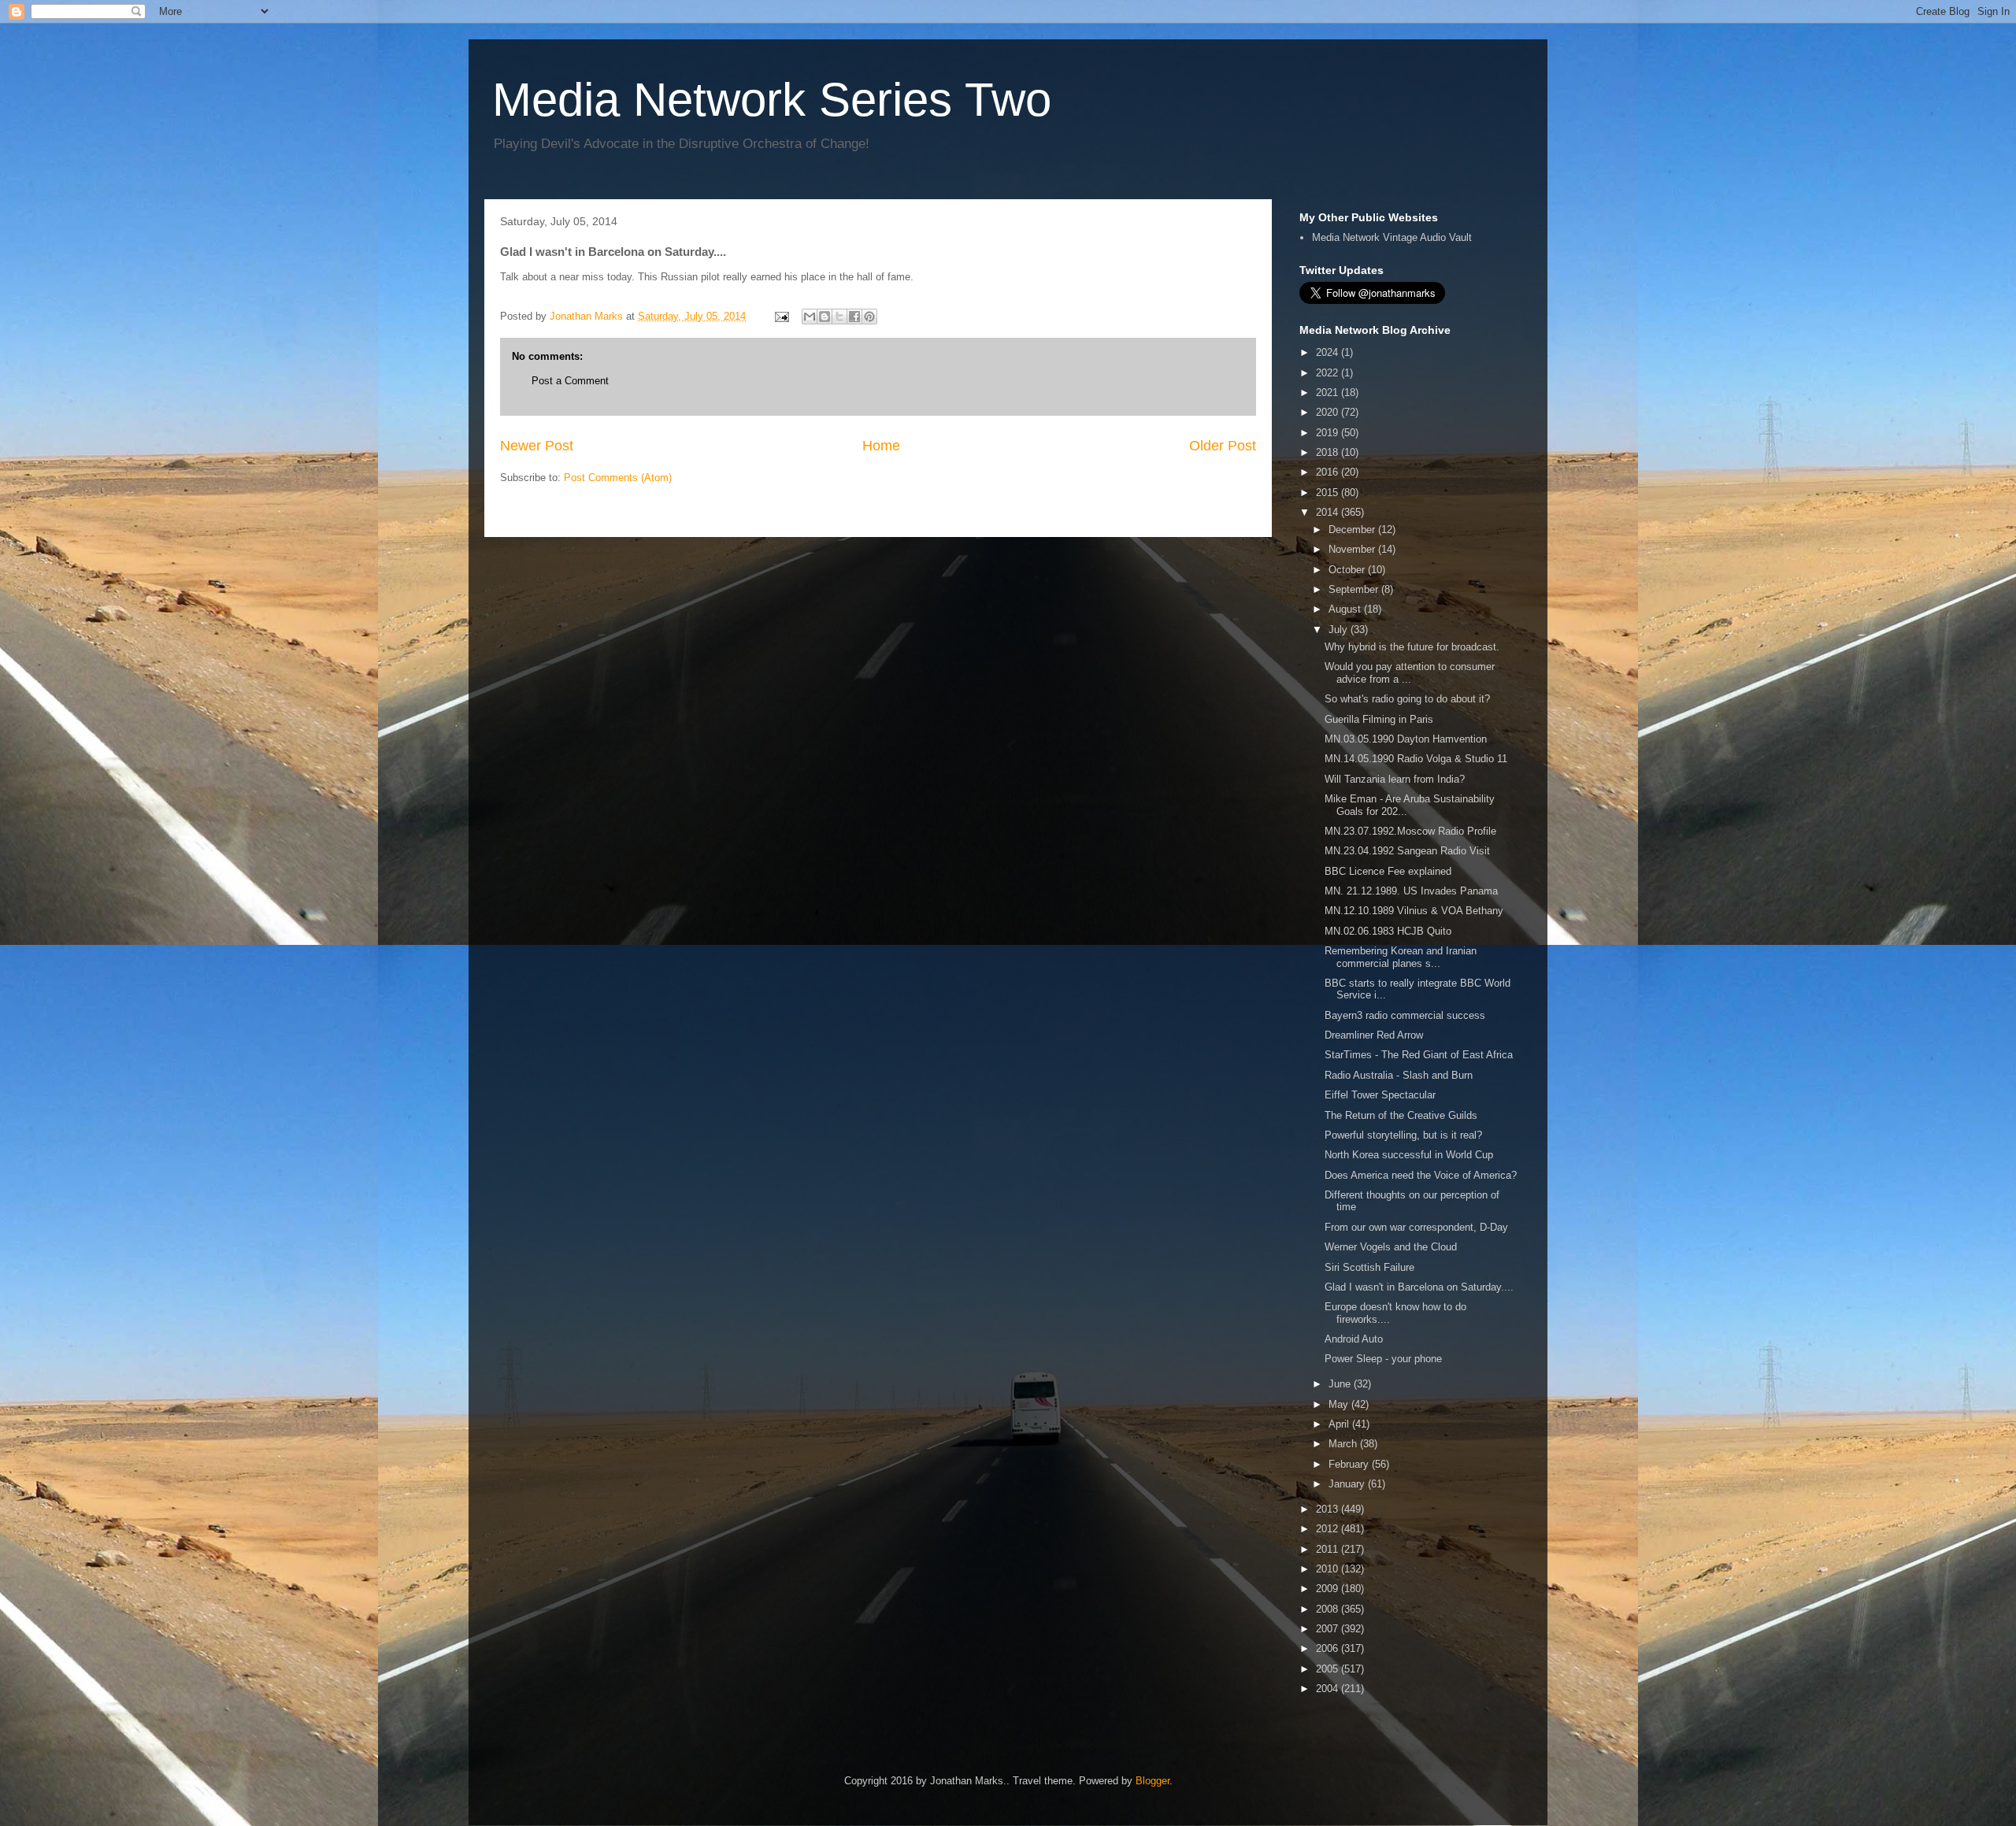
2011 (1329, 1549)
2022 (1329, 373)
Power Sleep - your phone (1383, 1359)
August (1346, 609)
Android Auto (1354, 1339)
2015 (1329, 493)
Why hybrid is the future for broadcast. (1412, 647)
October (1348, 570)
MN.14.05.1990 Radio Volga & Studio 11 (1416, 759)
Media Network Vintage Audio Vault (1392, 237)
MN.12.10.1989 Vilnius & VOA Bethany (1414, 911)
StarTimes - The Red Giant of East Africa (1419, 1055)
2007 (1329, 1629)
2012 (1329, 1529)
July (1340, 630)
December (1353, 530)
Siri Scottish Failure (1369, 1267)
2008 (1329, 1609)
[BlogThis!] (825, 317)
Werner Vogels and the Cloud (1391, 1247)
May (1340, 1404)
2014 (1329, 512)
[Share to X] (839, 317)
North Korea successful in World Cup (1409, 1155)
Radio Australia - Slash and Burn (1399, 1075)
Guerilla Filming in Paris (1379, 719)
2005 (1329, 1669)
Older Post (1223, 446)
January (1348, 1484)
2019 (1329, 433)
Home (881, 446)
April (1340, 1424)
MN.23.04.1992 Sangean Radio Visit (1407, 851)
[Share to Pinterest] (869, 317)
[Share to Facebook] (854, 317)
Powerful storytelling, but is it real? (1403, 1135)
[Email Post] (781, 316)
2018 (1329, 452)
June (1341, 1384)
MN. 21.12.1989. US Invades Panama (1411, 891)
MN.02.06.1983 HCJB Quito (1388, 931)
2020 (1329, 412)
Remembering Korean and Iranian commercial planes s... (1401, 957)
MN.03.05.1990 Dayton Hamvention (1406, 739)
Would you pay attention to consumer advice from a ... (1410, 673)
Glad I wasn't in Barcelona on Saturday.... (1419, 1287)
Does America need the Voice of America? (1421, 1175)
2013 (1329, 1509)
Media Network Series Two (772, 100)
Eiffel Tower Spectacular (1380, 1095)
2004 (1329, 1689)
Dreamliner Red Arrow (1374, 1035)
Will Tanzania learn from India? (1395, 779)
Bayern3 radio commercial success (1405, 1015)
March (1344, 1444)
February (1350, 1464)
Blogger (1153, 1781)
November (1353, 549)
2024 (1329, 352)
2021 (1329, 393)
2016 (1329, 472)
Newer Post (537, 446)
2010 (1329, 1569)
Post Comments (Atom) (618, 478)
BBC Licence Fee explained (1388, 871)
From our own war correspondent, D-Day (1416, 1227)
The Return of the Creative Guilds (1401, 1115)
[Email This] (810, 317)
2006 (1329, 1648)
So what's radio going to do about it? (1407, 699)
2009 (1329, 1589)
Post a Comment (570, 381)
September (1355, 589)
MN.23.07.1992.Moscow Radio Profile (1410, 831)
